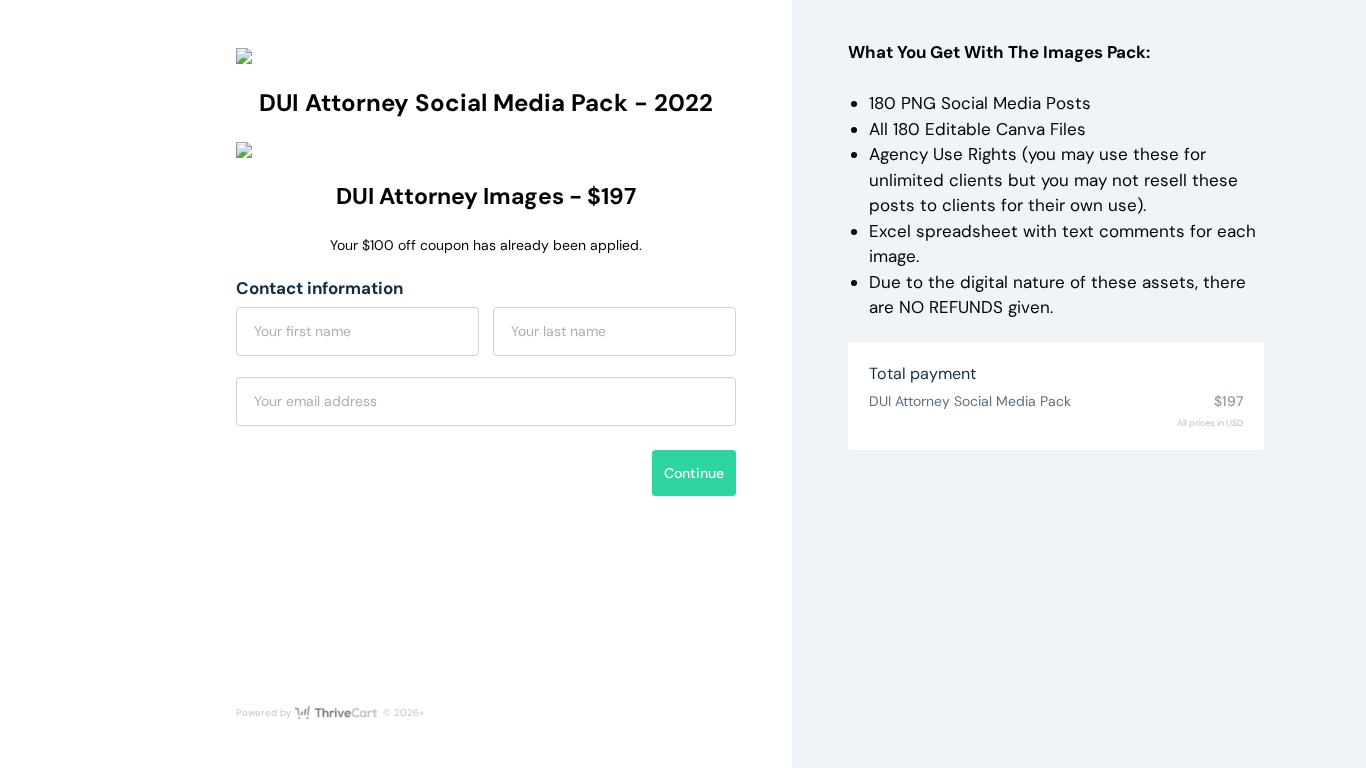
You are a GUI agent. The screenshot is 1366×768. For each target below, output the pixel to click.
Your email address (315, 401)
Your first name (302, 331)
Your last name (558, 331)
